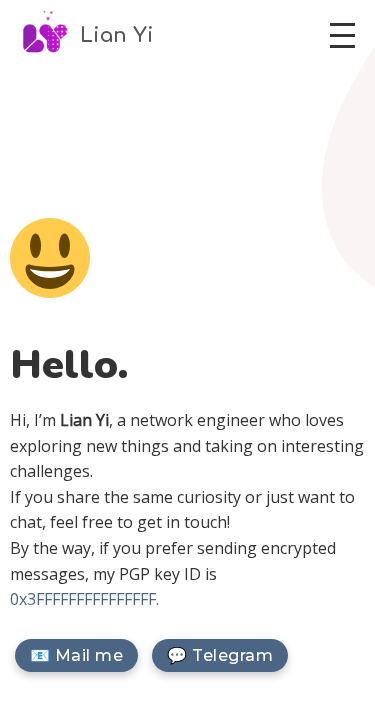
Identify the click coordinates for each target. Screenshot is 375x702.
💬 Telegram (220, 655)
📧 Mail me (76, 655)
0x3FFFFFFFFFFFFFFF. (84, 599)
